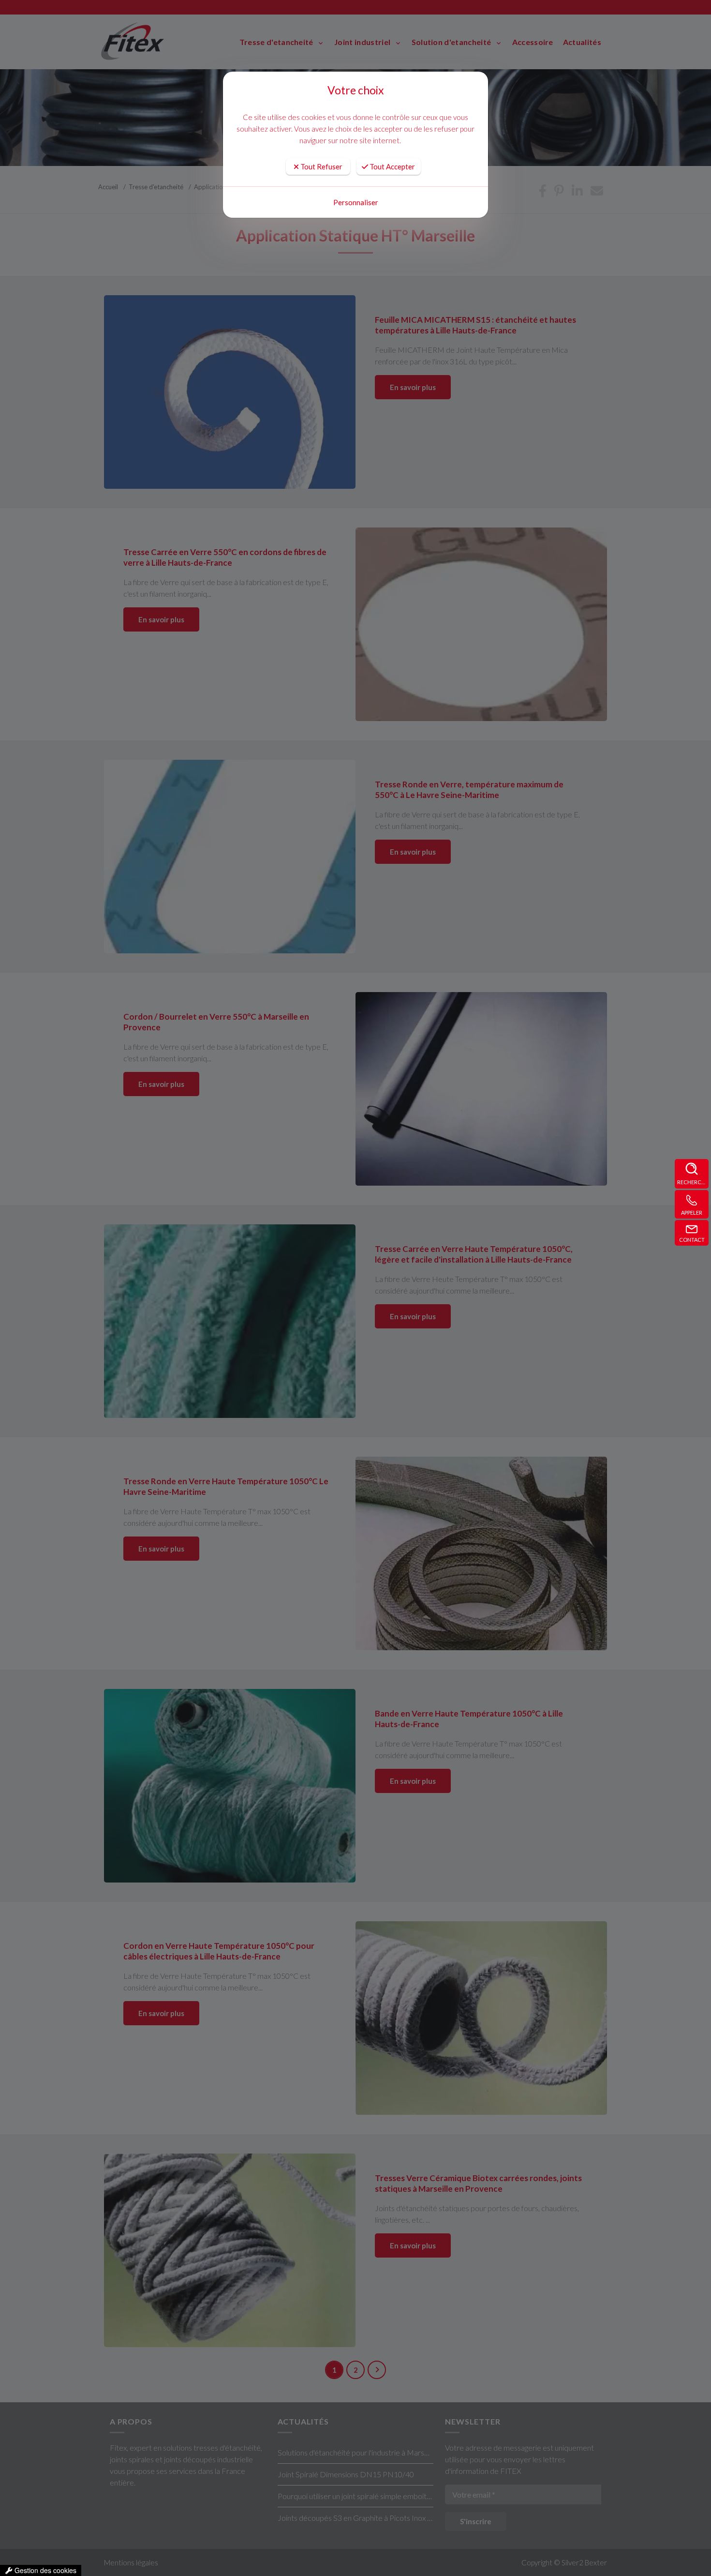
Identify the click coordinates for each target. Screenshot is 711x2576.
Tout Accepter (392, 166)
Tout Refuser (321, 166)
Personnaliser (356, 202)
